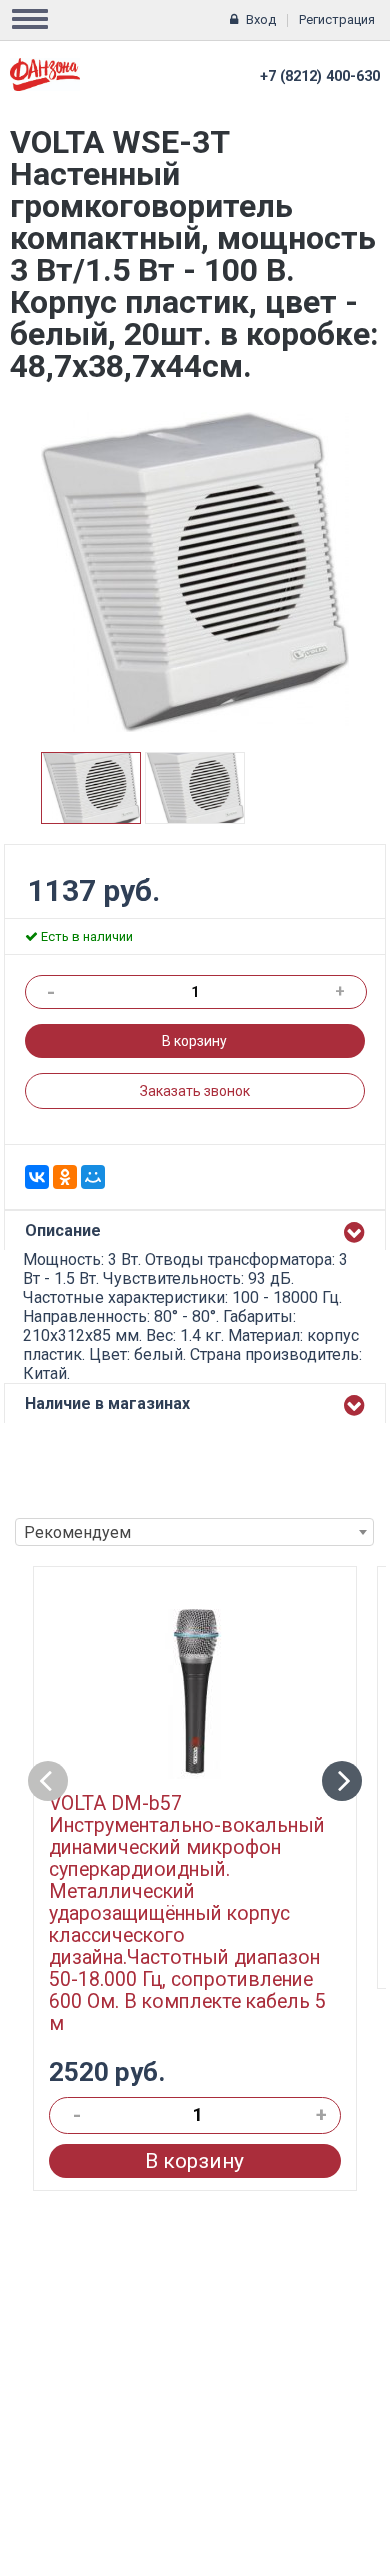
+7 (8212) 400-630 (320, 76)
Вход (261, 19)
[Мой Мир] (93, 1177)
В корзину (194, 1041)
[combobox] (194, 1532)
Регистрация (337, 19)
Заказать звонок (195, 1091)
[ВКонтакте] (37, 1177)
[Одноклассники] (65, 1177)
